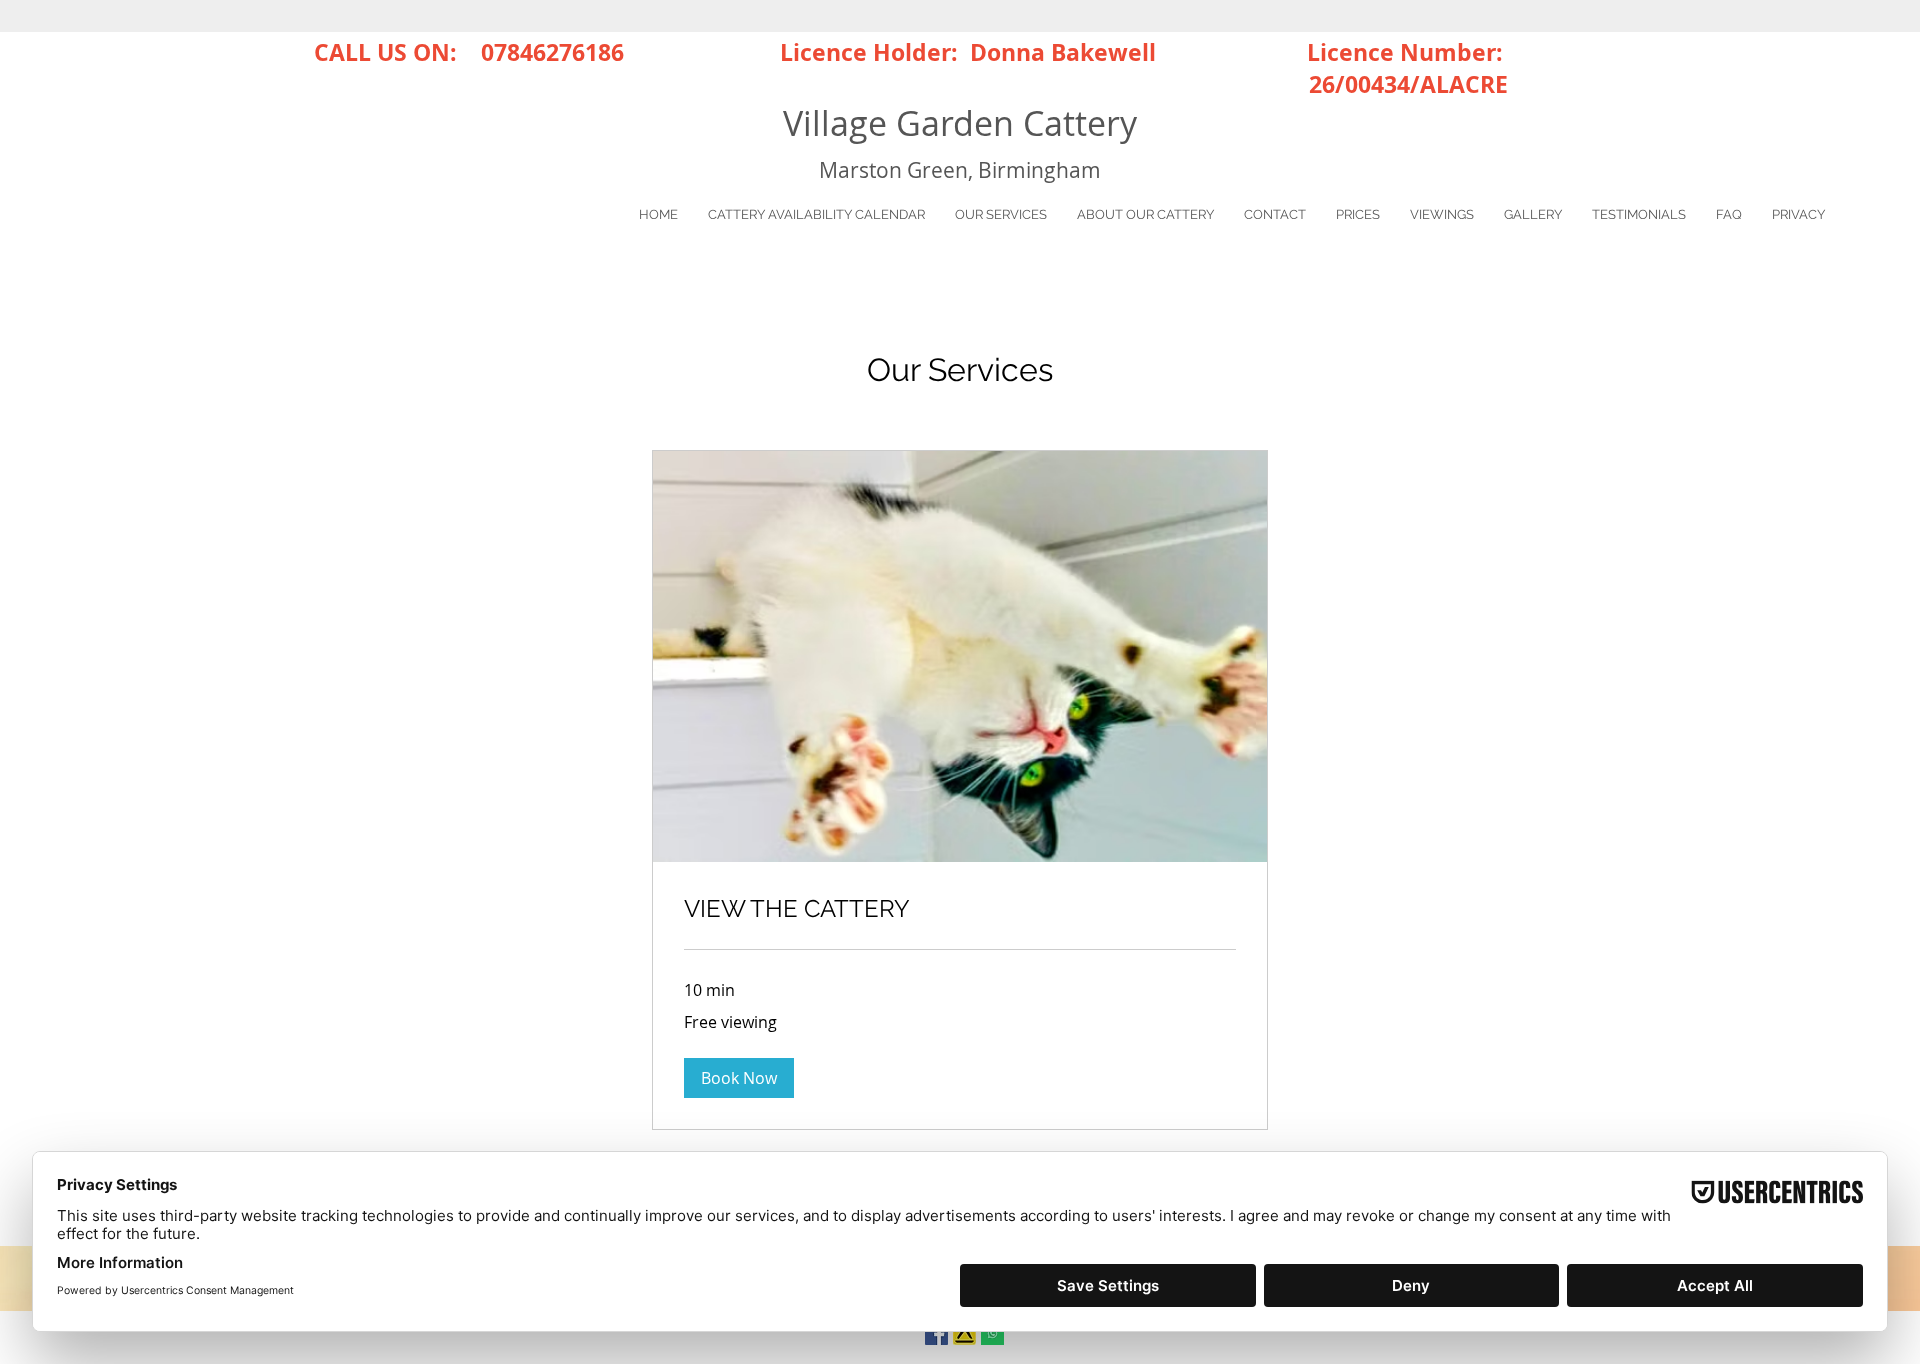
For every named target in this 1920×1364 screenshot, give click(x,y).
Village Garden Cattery (960, 123)
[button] (739, 1078)
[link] (960, 909)
